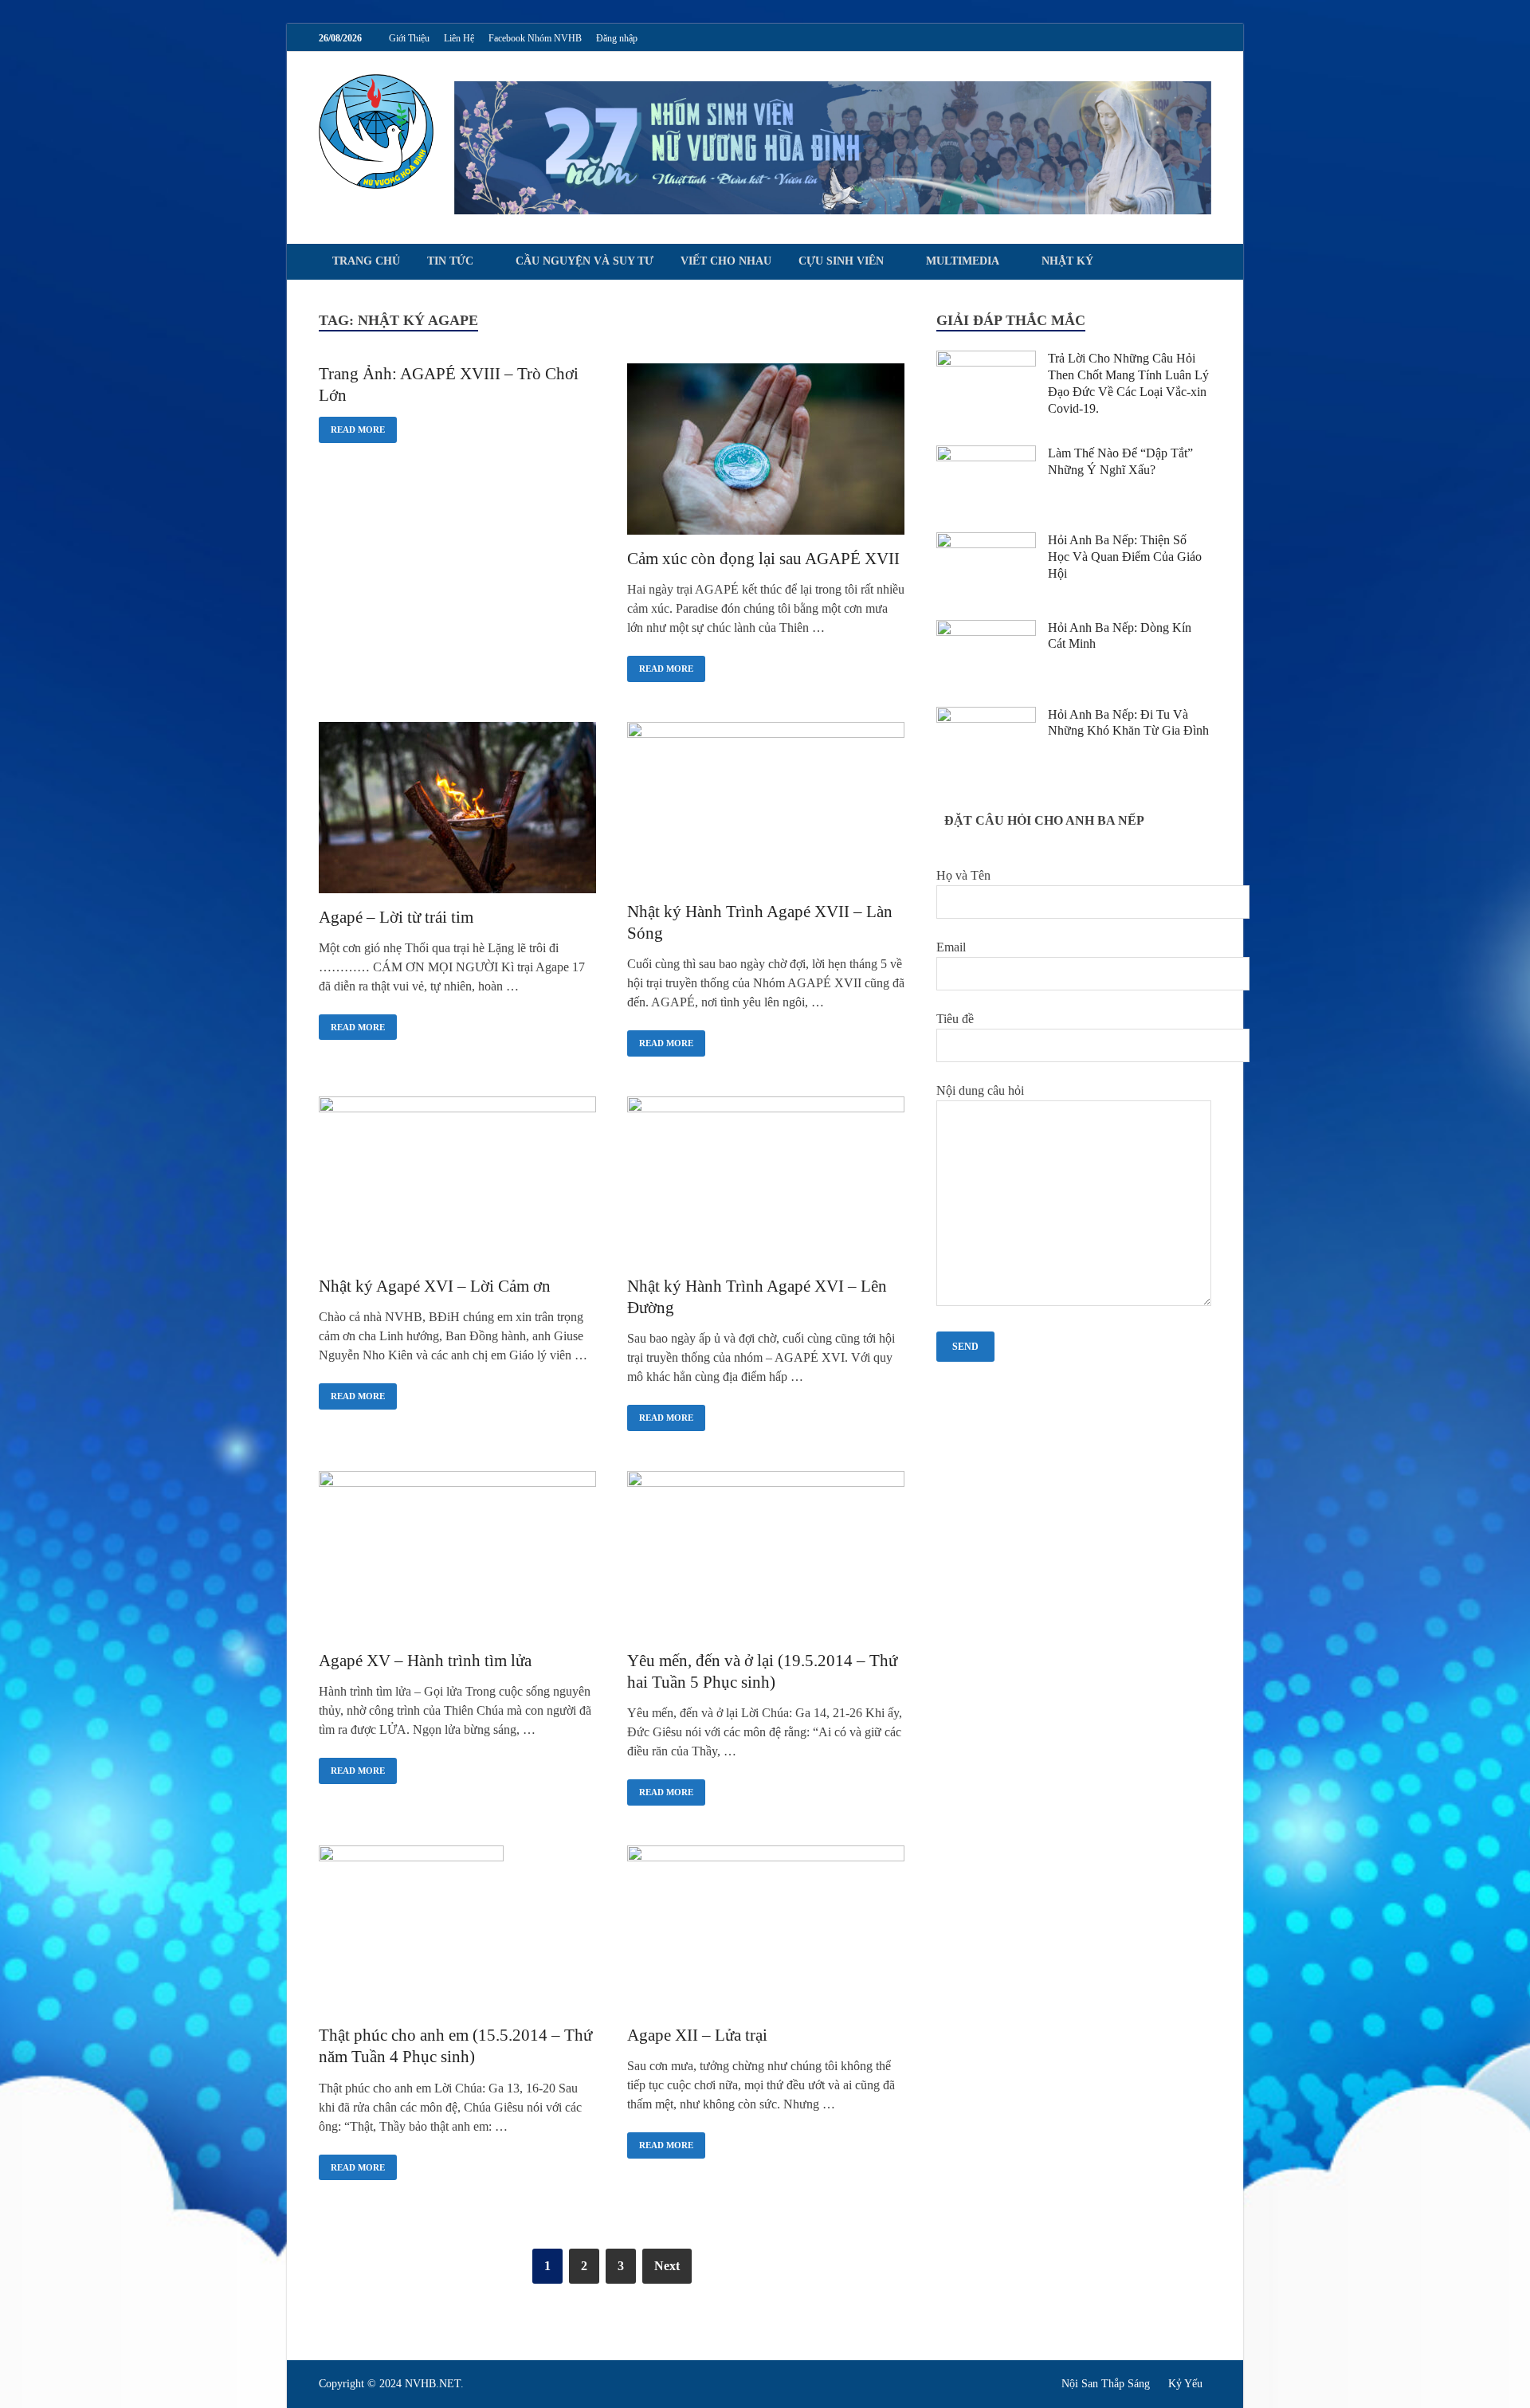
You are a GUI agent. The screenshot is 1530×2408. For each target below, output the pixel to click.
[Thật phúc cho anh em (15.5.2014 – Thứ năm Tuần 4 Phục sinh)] (457, 1931)
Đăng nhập (617, 38)
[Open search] (1203, 263)
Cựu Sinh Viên (841, 261)
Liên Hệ (459, 38)
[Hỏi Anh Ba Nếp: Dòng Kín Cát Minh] (986, 629)
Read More (352, 426)
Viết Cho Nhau (726, 261)
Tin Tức (450, 261)
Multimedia (963, 261)
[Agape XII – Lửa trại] (766, 1931)
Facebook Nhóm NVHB (535, 38)
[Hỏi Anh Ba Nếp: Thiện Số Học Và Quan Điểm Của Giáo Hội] (986, 541)
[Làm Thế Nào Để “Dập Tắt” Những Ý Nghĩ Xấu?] (986, 455)
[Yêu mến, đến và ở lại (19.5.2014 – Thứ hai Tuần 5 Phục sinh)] (766, 1557)
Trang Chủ (366, 261)
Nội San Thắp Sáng (1106, 2384)
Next (667, 2266)
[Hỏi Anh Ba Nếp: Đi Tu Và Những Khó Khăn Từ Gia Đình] (986, 716)
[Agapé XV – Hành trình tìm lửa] (457, 1557)
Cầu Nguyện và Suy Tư (585, 261)
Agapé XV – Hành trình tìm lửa (425, 1661)
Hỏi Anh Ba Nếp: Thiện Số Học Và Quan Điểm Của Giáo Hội (1125, 557)
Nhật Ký (1067, 261)
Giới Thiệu (409, 38)
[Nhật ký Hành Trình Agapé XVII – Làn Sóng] (766, 808)
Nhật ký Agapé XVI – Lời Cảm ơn (435, 1286)
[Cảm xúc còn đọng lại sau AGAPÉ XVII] (766, 452)
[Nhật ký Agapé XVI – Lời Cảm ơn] (457, 1182)
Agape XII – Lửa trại (697, 2035)
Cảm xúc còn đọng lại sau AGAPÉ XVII (763, 559)
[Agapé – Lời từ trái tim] (457, 810)
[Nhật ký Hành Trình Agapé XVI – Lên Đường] (766, 1182)
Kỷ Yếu (1185, 2384)
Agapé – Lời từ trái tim (396, 917)
